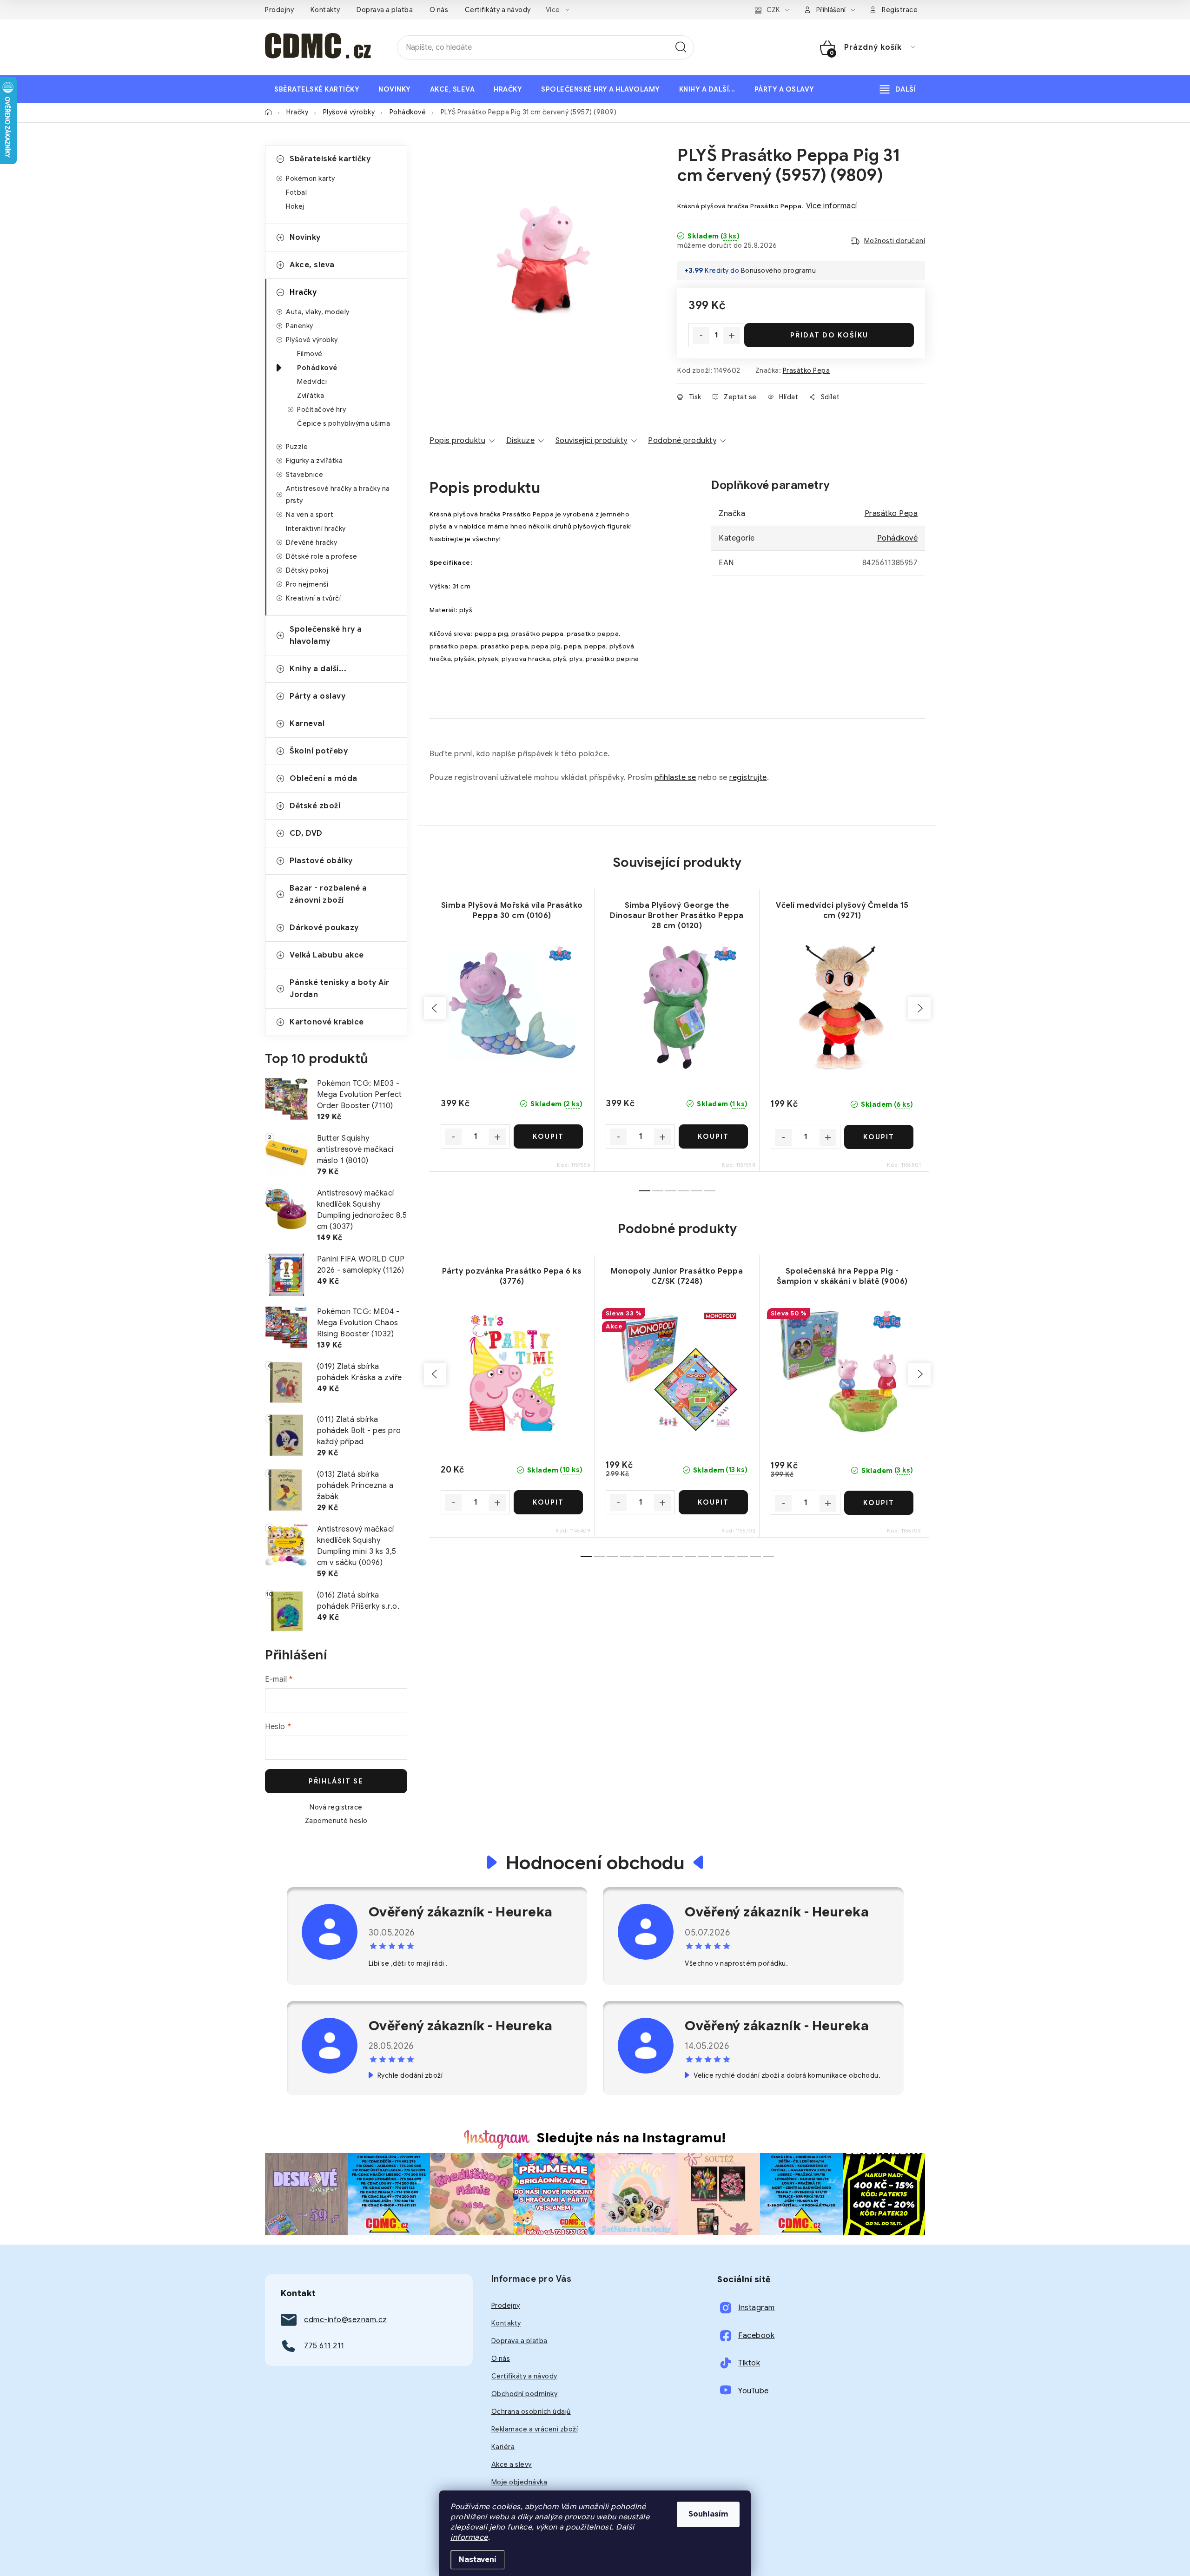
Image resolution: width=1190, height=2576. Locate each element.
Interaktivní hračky (316, 528)
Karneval (307, 724)
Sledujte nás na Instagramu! (632, 2138)
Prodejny (279, 10)
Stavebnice (304, 475)
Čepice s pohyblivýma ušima (344, 423)
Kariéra (503, 2447)
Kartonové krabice (327, 1022)
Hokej (295, 206)
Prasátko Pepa (807, 370)
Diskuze (521, 441)
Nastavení (478, 2560)
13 (755, 1557)
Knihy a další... (318, 669)
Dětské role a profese (322, 556)
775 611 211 (324, 2346)
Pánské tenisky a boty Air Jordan (340, 989)
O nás (439, 10)
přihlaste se (675, 778)
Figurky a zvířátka (314, 461)
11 (729, 1557)
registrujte (748, 778)
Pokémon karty (311, 178)
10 (716, 1557)
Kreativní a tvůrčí (313, 598)
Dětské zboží (315, 806)
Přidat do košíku (829, 335)
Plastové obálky (321, 861)
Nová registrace (336, 1807)
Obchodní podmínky (525, 2394)
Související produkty (592, 441)
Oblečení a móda (324, 779)
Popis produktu (457, 441)
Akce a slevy (512, 2464)
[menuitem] (317, 89)
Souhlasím (708, 2514)
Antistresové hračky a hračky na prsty (338, 495)
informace (469, 2537)
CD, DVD (306, 833)
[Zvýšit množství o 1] (732, 336)
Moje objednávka (519, 2482)
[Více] (898, 89)
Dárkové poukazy (324, 928)
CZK (773, 10)
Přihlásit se (336, 1781)
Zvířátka (311, 396)
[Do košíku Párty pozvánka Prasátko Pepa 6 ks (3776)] (548, 1502)
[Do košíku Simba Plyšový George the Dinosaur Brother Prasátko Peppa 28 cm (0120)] (713, 1136)
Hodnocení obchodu (595, 1863)
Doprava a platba (385, 10)
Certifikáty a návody (498, 10)
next (919, 1008)
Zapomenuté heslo (336, 1821)
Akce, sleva (312, 265)
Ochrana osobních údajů (531, 2411)
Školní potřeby (319, 751)
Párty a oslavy (317, 696)
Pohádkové (317, 368)
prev (435, 1008)
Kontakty (325, 10)
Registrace (900, 10)
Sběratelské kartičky (330, 159)
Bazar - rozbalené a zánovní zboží (328, 894)
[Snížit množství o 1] (701, 336)
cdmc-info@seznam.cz (346, 2320)
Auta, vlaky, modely (318, 312)
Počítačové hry (321, 410)
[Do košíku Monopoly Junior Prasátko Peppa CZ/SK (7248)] (713, 1502)
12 (742, 1557)
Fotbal (296, 192)
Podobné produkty (682, 441)
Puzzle (297, 447)
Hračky (303, 292)
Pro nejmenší (307, 584)
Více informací (832, 206)
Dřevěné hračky (311, 542)
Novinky (305, 238)
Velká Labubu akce (327, 955)
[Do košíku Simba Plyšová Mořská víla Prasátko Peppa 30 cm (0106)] (548, 1136)
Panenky (300, 326)
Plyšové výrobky (312, 340)
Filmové (310, 354)
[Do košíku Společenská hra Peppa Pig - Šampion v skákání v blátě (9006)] (879, 1503)
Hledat (681, 47)
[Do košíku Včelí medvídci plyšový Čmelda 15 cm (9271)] (879, 1137)
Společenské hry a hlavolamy (326, 635)
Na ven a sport (310, 515)
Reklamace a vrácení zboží (535, 2429)
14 (768, 1557)
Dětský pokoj (307, 570)
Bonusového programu (779, 271)
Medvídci (312, 382)
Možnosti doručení (895, 241)
